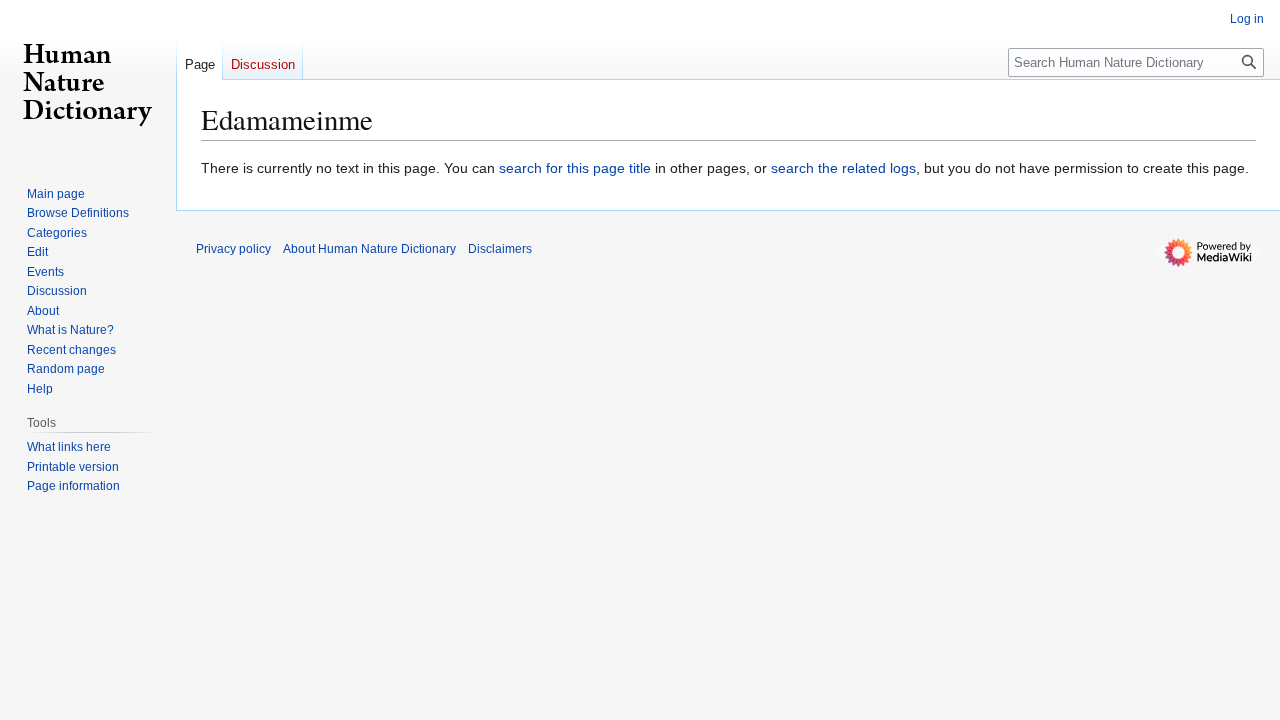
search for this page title (575, 168)
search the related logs (843, 168)
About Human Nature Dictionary (369, 249)
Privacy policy (233, 249)
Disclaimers (500, 249)
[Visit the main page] (88, 80)
